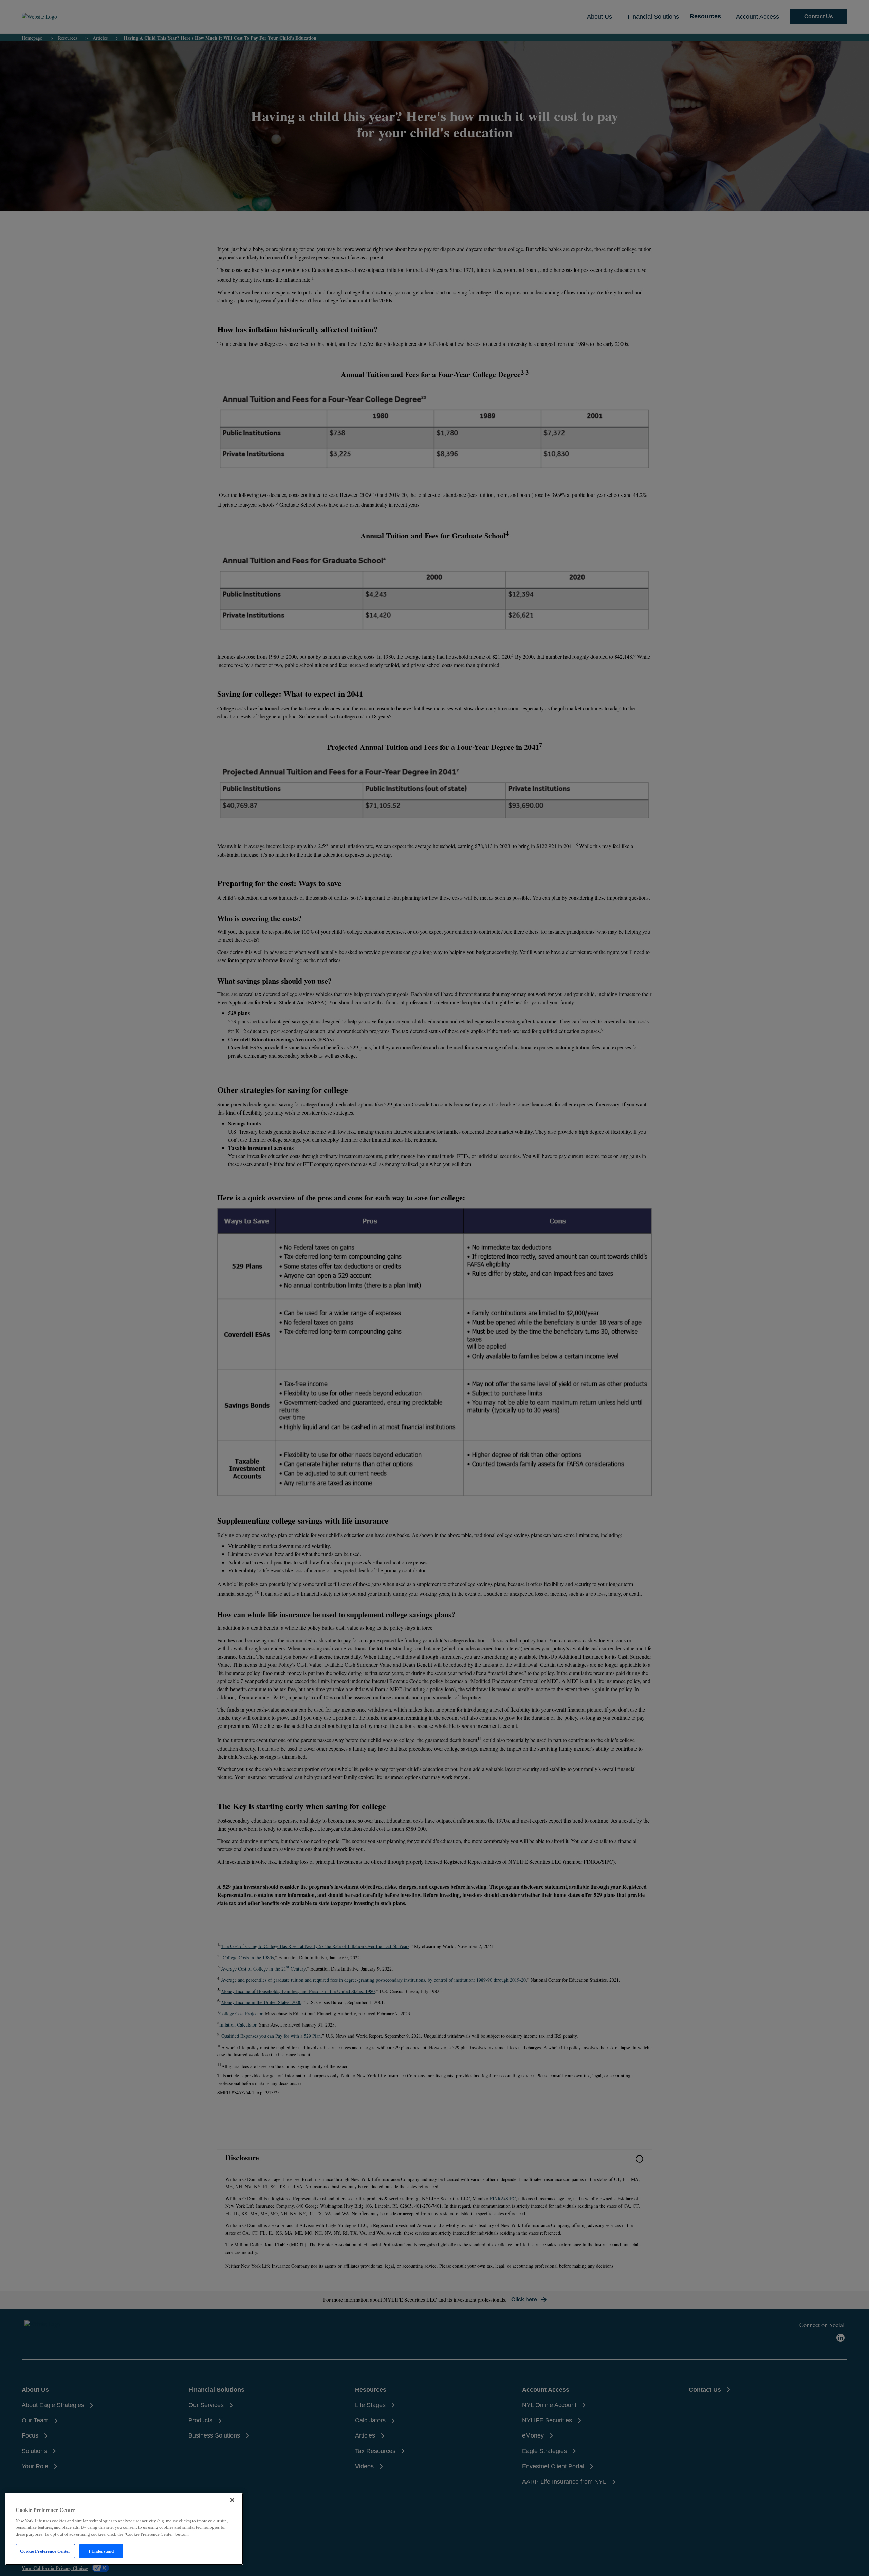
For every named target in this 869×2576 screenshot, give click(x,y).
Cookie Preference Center (45, 2551)
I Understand (101, 2551)
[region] (124, 2529)
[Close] (232, 2500)
